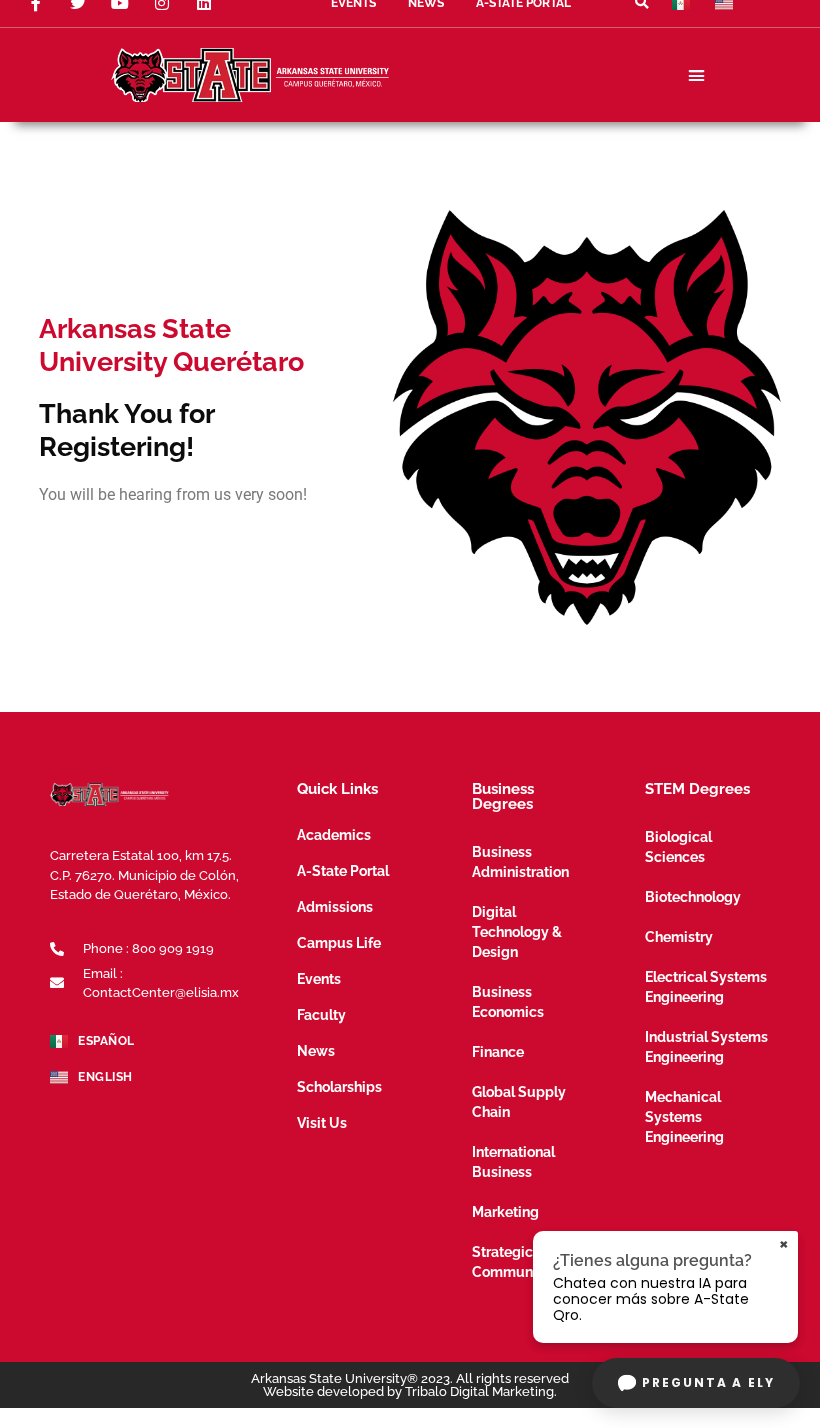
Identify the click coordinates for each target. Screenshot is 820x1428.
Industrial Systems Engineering (706, 1047)
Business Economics (508, 1002)
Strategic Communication (525, 1262)
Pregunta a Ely (708, 1382)
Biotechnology (693, 897)
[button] (696, 75)
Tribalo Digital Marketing (479, 1391)
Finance (498, 1052)
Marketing (505, 1212)
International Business (513, 1162)
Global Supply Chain (519, 1102)
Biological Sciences (678, 847)
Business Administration (520, 862)
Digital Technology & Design (517, 932)
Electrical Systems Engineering (706, 987)
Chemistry (679, 937)
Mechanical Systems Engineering (684, 1117)
